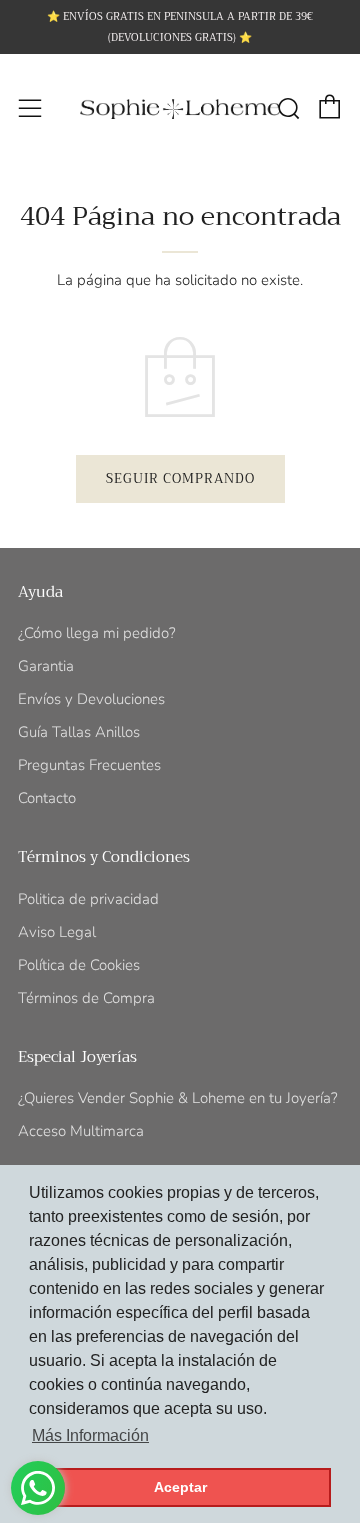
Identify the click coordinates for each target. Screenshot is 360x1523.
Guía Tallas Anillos (79, 732)
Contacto (47, 798)
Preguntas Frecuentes (89, 765)
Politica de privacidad (88, 899)
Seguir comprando (180, 478)
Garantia (46, 666)
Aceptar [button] (180, 1487)
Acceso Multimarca (81, 1131)
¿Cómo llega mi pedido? (97, 633)
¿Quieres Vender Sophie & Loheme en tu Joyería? (178, 1098)
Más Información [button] (90, 1435)
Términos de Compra (86, 998)
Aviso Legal (57, 932)
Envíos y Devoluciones (91, 699)
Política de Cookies (79, 965)
